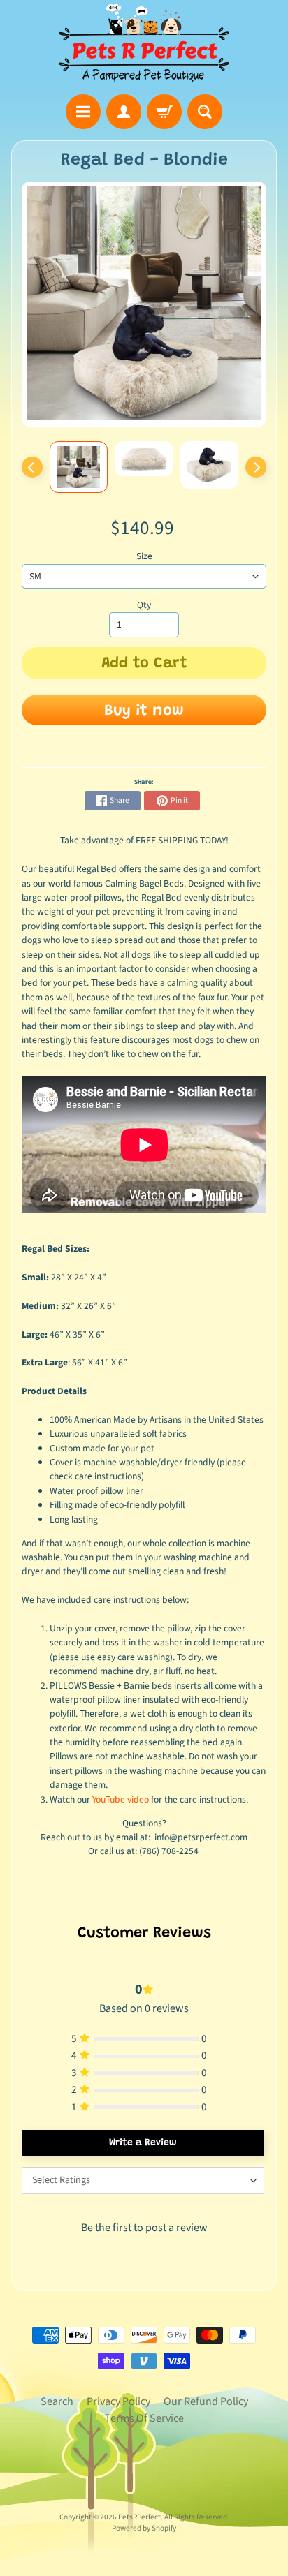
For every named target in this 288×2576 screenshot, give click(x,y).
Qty (144, 605)
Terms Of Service (144, 2418)
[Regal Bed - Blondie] (79, 467)
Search (57, 2401)
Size (144, 556)
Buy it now (144, 711)
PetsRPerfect (139, 2517)
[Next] (256, 467)
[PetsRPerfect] (144, 44)
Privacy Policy (118, 2401)
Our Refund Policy (206, 2401)
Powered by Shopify (144, 2528)
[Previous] (32, 467)
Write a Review (143, 2143)
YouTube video (121, 1799)
